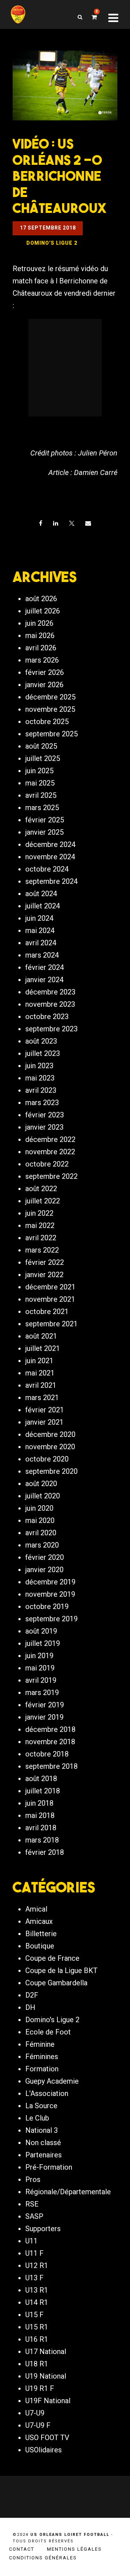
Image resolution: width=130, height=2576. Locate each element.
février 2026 (45, 672)
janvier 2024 (44, 980)
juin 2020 (39, 1508)
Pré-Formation (49, 2167)
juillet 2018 (43, 1791)
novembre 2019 (50, 1594)
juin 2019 (39, 1656)
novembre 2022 (50, 1152)
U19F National (48, 2401)
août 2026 (41, 599)
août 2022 (41, 1189)
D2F (32, 1995)
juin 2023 (39, 1066)
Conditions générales (43, 2558)
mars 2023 (42, 1103)
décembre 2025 (50, 697)
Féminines (42, 2057)
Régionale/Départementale (68, 2192)
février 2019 (45, 1705)
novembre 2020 (50, 1447)
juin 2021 (39, 1361)
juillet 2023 (43, 1053)
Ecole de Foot (48, 2032)
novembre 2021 (50, 1299)
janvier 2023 (44, 1127)
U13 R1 (37, 2290)
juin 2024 (39, 918)
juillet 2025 (43, 758)
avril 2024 (41, 943)
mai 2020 (40, 1520)
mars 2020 (42, 1545)
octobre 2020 (47, 1459)
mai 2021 (40, 1373)
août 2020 (41, 1484)
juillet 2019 (43, 1643)
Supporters (43, 2229)
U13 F (34, 2278)
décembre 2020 (50, 1434)
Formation (42, 2069)
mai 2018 (40, 1815)
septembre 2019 (51, 1619)
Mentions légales (74, 2549)
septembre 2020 (51, 1471)
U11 (31, 2241)
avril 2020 (41, 1533)
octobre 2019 (47, 1606)
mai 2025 (40, 783)
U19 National (46, 2376)
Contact (22, 2549)
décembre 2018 (50, 1729)
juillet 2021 (43, 1348)
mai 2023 (40, 1078)
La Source (41, 2106)
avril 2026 (41, 648)
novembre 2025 (50, 709)
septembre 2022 (51, 1176)
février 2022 (45, 1262)
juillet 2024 (43, 906)
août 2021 (41, 1336)
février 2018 (45, 1852)
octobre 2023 (47, 1017)
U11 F (34, 2253)
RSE (32, 2204)
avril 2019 (41, 1680)
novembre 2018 (50, 1742)
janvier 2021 (44, 1422)
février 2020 (45, 1557)
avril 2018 (41, 1828)
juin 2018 (39, 1803)
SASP (34, 2216)
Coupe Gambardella (56, 1983)
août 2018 (41, 1779)
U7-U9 (35, 2413)
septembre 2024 (51, 881)
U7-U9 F (38, 2425)
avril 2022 (41, 1238)
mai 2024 (40, 930)
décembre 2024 (50, 844)
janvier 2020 (44, 1570)
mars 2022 (42, 1250)
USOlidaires (44, 2450)
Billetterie (41, 1934)
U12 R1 (37, 2265)
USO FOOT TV (47, 2438)
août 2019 (41, 1631)
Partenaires (44, 2155)
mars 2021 (42, 1398)
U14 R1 (37, 2302)
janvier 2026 (44, 685)
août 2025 (41, 746)
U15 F (34, 2315)
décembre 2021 (50, 1287)
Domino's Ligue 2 (52, 2020)
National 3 (42, 2130)
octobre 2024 (47, 869)
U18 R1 (37, 2364)
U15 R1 (37, 2327)
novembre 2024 (50, 857)
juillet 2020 (43, 1496)
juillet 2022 (43, 1201)
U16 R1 (37, 2339)
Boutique (40, 1946)
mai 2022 (40, 1225)
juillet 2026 (43, 611)
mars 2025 (42, 808)
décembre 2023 (50, 992)
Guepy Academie (52, 2081)
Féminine (40, 2044)
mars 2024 (42, 955)
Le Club (37, 2118)
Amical (36, 1909)
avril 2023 (41, 1090)
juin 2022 (39, 1213)
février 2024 (45, 967)
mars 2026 (42, 660)
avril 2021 (41, 1385)
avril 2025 (41, 795)
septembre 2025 (51, 734)
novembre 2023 (50, 1004)
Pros (33, 2179)
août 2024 (41, 894)
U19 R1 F (40, 2388)
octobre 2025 (47, 722)
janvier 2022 (44, 1275)
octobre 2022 (47, 1164)
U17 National (46, 2352)
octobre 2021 (47, 1311)
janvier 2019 (44, 1717)
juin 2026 (39, 623)
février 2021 (45, 1410)
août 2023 (41, 1041)
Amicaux (39, 1921)
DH (30, 2007)
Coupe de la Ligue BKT (61, 1970)
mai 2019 (40, 1668)
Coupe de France (52, 1958)
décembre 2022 (50, 1139)
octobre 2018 (47, 1754)
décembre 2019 (50, 1582)
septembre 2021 (51, 1324)
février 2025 (45, 820)
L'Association (47, 2093)
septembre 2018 (51, 1766)
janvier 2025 (44, 832)
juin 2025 (39, 771)
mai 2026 (40, 636)
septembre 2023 (51, 1029)
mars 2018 (42, 1840)
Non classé (43, 2143)
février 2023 (45, 1115)
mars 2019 (42, 1693)
